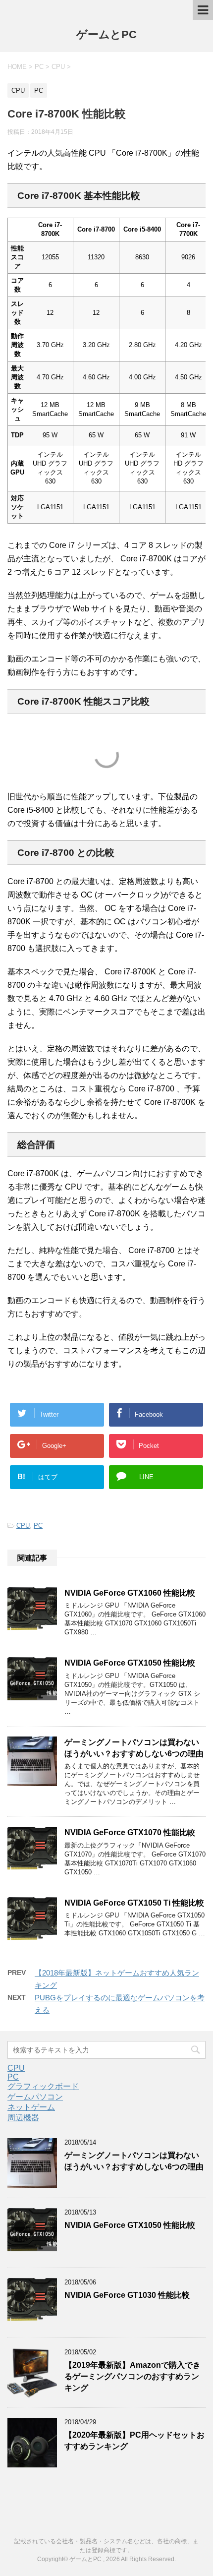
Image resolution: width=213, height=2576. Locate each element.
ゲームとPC (106, 34)
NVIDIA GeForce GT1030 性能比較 (127, 2295)
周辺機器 (23, 2118)
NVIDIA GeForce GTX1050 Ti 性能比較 (134, 1903)
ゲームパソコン (35, 2097)
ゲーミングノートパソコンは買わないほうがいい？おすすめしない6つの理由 (134, 1748)
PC (38, 1526)
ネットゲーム (31, 2107)
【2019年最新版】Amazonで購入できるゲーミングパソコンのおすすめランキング (133, 2377)
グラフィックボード (43, 2086)
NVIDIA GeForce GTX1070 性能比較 (130, 1832)
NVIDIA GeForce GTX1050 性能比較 (130, 1663)
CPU (23, 1526)
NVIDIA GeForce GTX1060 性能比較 (130, 1593)
